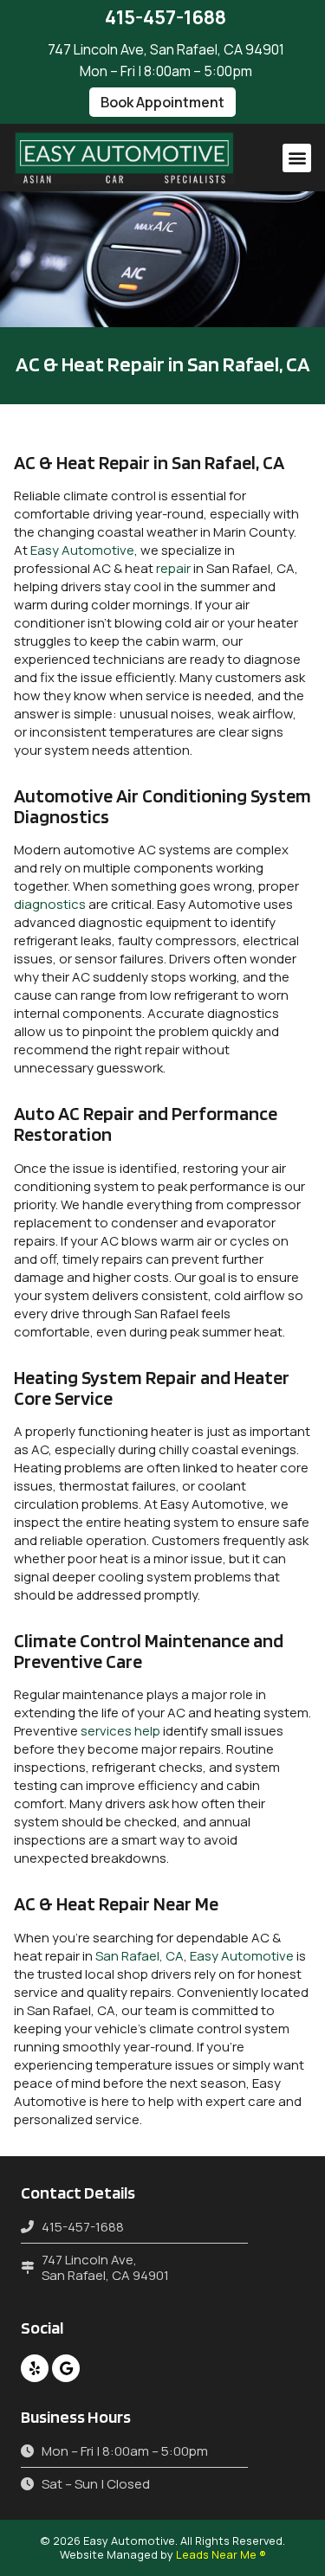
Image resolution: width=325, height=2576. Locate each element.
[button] (162, 102)
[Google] (66, 2368)
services (106, 1731)
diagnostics (50, 904)
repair (173, 568)
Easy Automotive (82, 550)
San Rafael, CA (140, 1956)
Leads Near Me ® (221, 2554)
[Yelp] (35, 2368)
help (147, 1731)
